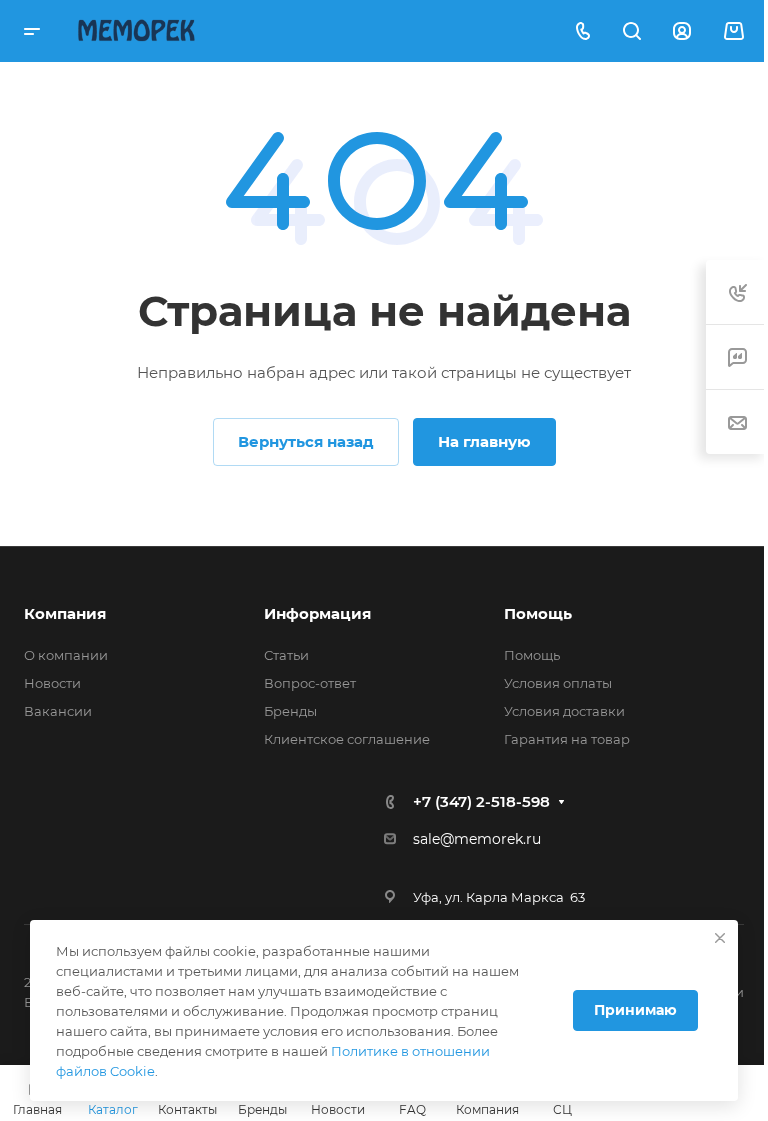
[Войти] (682, 31)
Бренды (290, 711)
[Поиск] (631, 31)
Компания (65, 613)
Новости (52, 683)
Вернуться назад (306, 441)
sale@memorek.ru (477, 839)
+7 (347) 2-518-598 (481, 801)
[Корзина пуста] (733, 31)
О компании (66, 655)
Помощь (538, 613)
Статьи (286, 655)
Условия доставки (564, 711)
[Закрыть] (720, 938)
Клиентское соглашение (347, 739)
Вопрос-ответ (310, 683)
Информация (317, 613)
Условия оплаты (558, 683)
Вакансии (58, 711)
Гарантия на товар (567, 739)
